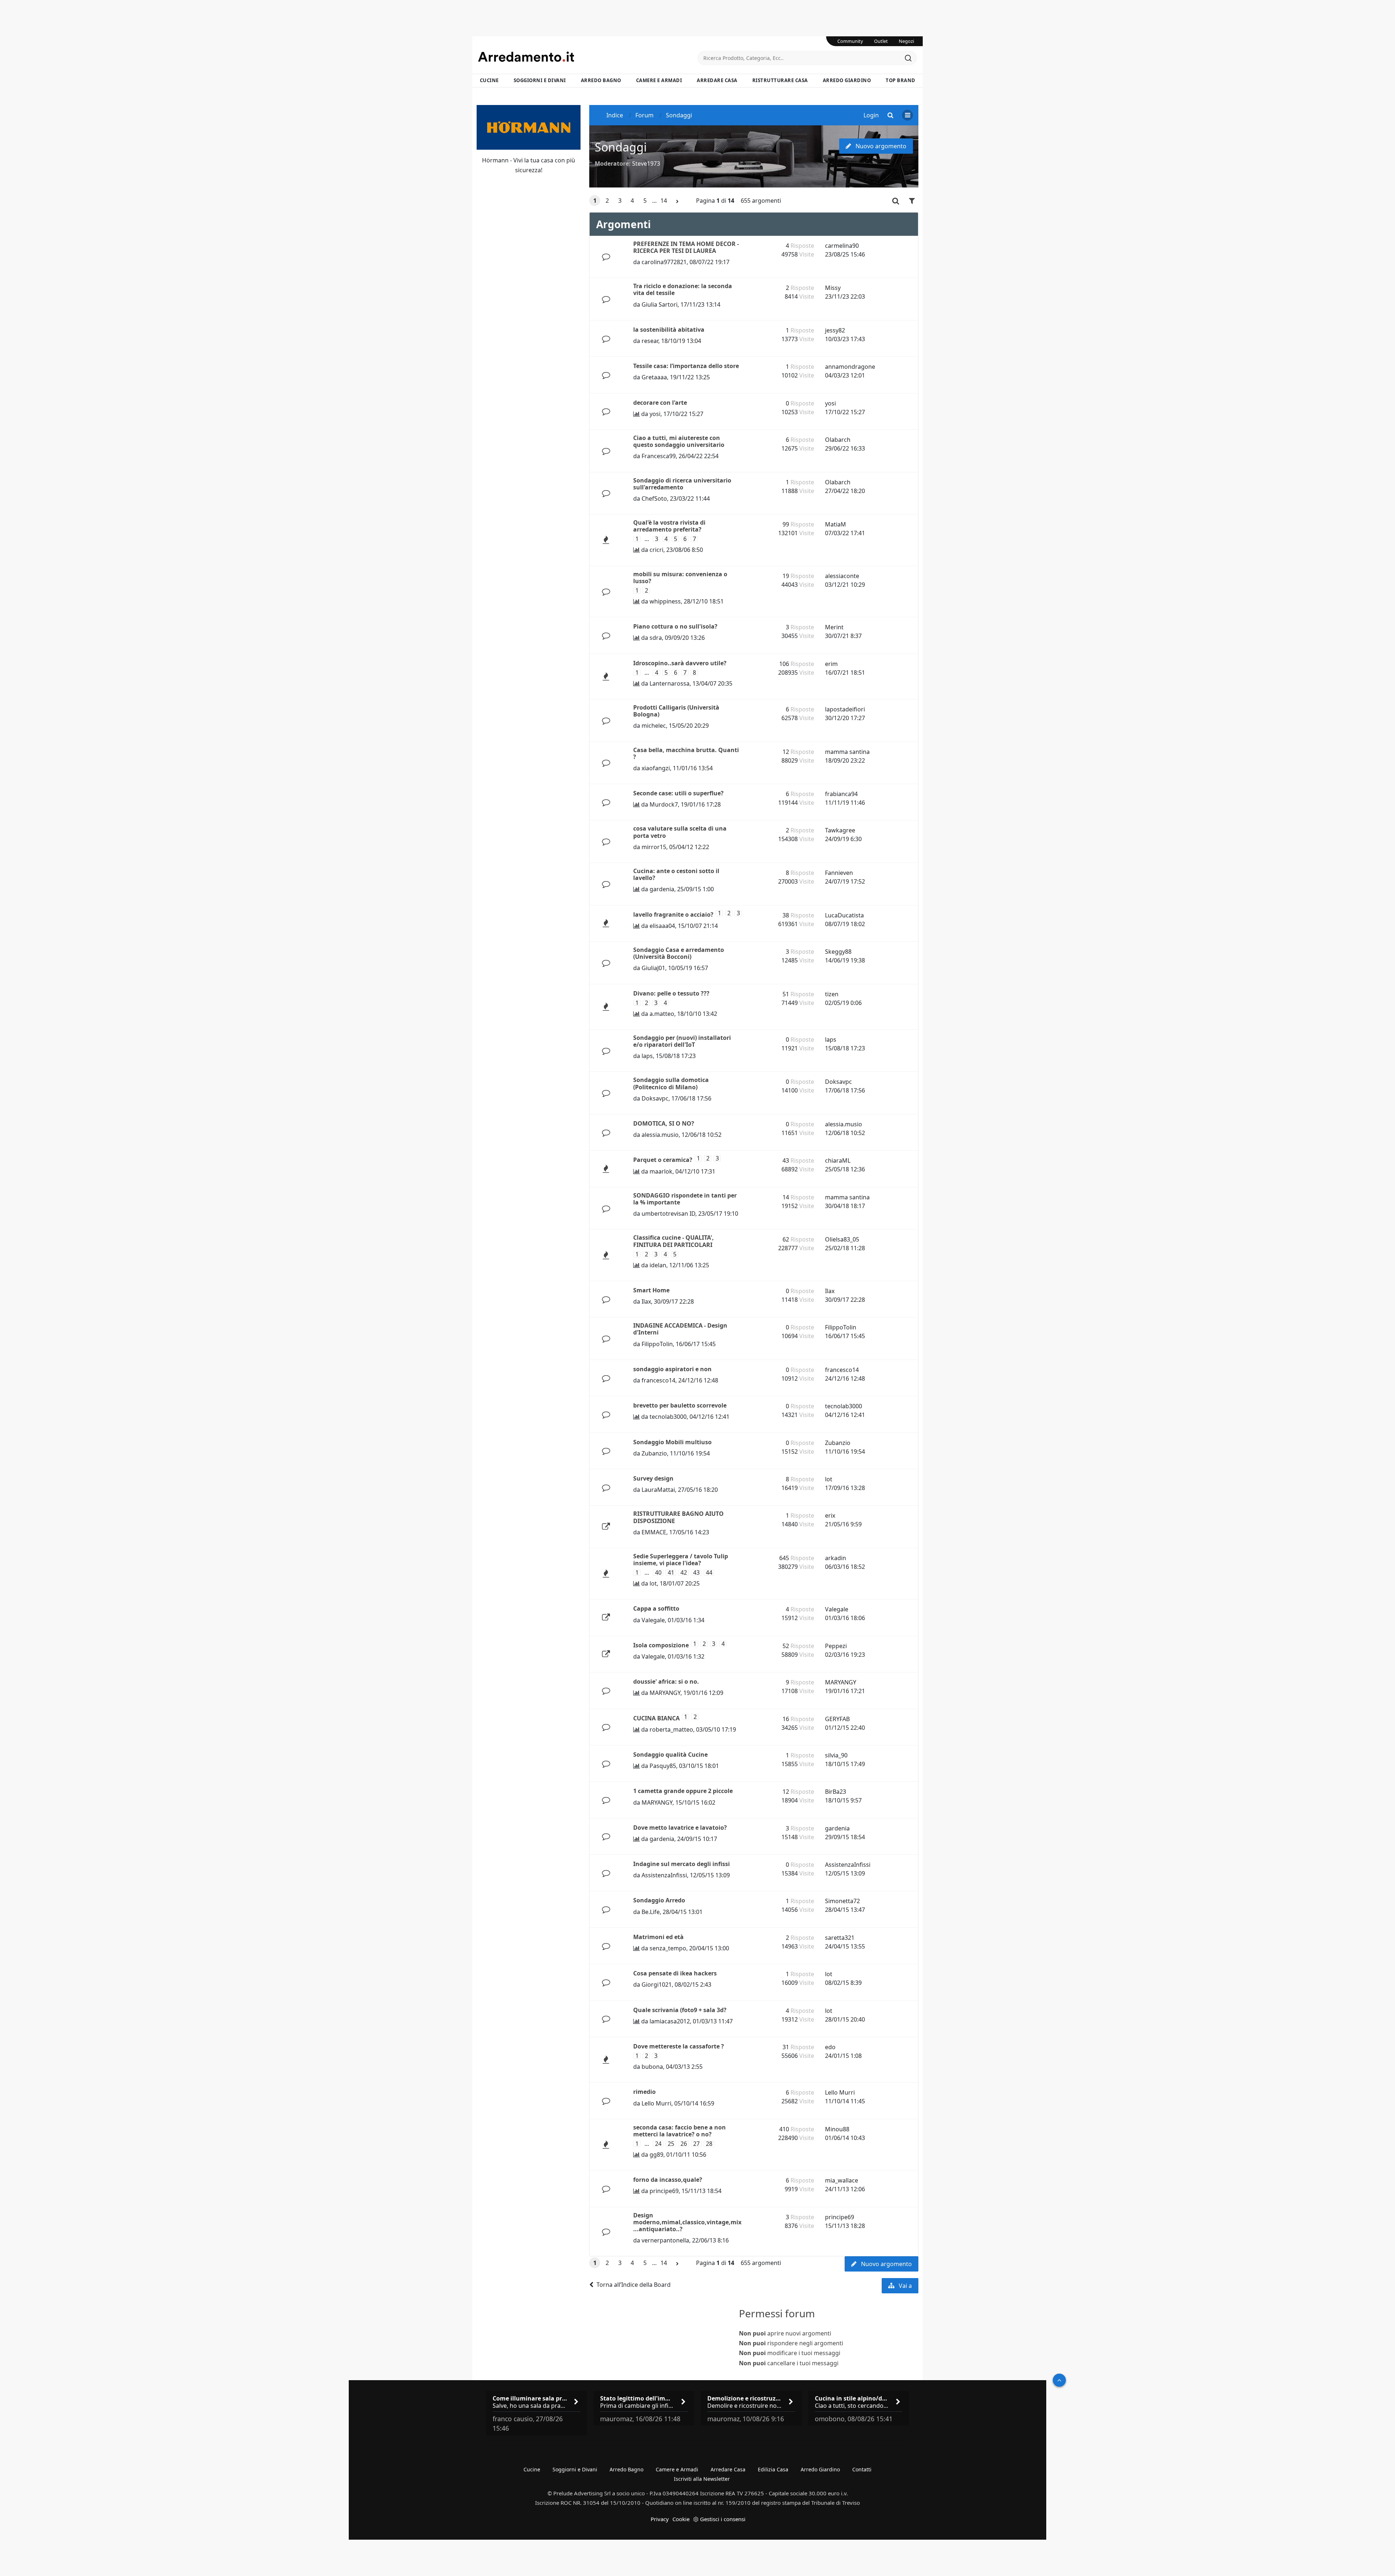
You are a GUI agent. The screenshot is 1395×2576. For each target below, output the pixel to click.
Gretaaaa (654, 377)
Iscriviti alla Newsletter (702, 2479)
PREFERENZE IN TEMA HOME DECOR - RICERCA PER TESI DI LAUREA (686, 247)
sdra (656, 638)
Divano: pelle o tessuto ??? (671, 993)
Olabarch (838, 440)
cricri (656, 550)
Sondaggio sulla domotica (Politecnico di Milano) (671, 1083)
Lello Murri (656, 2103)
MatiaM (836, 524)
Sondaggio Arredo (659, 1900)
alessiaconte (842, 576)
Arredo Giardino (847, 80)
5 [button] (645, 201)
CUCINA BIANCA (656, 1718)
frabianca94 (841, 794)
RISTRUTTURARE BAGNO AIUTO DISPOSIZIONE (678, 1517)
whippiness (665, 601)
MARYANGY (665, 1693)
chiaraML (838, 1160)
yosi (655, 414)
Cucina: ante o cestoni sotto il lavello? (676, 874)
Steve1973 (646, 163)
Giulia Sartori (660, 304)
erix (830, 1515)
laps (647, 1056)
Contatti (862, 2469)
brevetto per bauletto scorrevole (680, 1405)
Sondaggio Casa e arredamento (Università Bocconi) (679, 953)
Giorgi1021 (657, 1985)
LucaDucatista (844, 915)
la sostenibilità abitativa (669, 330)
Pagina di (715, 201)
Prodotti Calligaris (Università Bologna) (676, 711)
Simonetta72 (842, 1901)
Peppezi (836, 1646)
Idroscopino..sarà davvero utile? (680, 663)
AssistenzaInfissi (664, 1875)
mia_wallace (842, 2180)
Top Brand (901, 80)
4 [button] (632, 201)
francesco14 (658, 1380)
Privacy (660, 2519)
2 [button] (607, 201)
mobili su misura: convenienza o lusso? (680, 578)
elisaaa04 (662, 926)
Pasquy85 (663, 1766)
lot (829, 1479)
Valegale (653, 1620)
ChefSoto (654, 498)
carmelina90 (842, 246)
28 (709, 2144)
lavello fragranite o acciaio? (673, 914)
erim (831, 664)
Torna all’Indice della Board (634, 2285)
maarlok (661, 1171)
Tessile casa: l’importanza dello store (686, 366)
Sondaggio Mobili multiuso (672, 1442)
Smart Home (651, 1290)
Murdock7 (664, 804)
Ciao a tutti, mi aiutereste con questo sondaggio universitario (679, 441)
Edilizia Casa (773, 2469)
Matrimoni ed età (658, 1937)
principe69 (664, 2191)
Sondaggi (621, 147)
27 (696, 2144)
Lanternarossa (670, 683)
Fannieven (839, 873)
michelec (654, 726)
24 (658, 2144)
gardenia (662, 889)
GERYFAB (837, 1719)
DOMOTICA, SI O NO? (664, 1123)
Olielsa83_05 (842, 1239)
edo (830, 2047)
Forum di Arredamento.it (588, 57)
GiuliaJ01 (653, 968)
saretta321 (840, 1938)
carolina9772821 (664, 262)
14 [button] (664, 201)
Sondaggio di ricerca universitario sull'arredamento (682, 484)
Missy (833, 288)
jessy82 (835, 330)
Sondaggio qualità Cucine (670, 1755)
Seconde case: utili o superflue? (678, 793)
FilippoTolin (657, 1344)
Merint (834, 627)
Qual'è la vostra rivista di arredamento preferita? (669, 526)
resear (650, 341)
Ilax (646, 1301)
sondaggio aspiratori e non (672, 1369)
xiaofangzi (656, 768)
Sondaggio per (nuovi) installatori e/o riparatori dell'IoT (682, 1041)
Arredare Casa (717, 80)
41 (671, 1573)
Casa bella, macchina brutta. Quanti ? (686, 753)
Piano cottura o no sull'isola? (675, 626)
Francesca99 (659, 456)
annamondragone (850, 367)
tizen (832, 994)
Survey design (653, 1478)
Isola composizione (661, 1645)
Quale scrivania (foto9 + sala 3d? (680, 2010)
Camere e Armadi (659, 80)
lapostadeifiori (845, 709)
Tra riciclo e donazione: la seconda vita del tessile (683, 289)
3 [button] (620, 201)
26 (684, 2144)
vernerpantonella (665, 2240)
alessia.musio (660, 1135)
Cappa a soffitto (656, 1608)
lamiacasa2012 (670, 2021)
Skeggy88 (838, 952)
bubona (652, 2067)
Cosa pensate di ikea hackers (675, 1973)
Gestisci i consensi (723, 2519)
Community (850, 41)
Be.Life (651, 1912)
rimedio (644, 2092)
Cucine (489, 80)
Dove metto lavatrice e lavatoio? (680, 1828)
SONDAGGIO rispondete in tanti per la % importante (685, 1199)
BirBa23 (836, 1792)
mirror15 (654, 847)
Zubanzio (654, 1453)
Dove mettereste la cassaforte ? (679, 2046)
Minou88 (837, 2129)
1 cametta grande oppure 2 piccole (683, 1791)
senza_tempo (668, 1948)
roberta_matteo (671, 1729)
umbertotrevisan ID (668, 1214)
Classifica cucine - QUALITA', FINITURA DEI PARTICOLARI (674, 1241)
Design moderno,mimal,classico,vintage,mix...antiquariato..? (687, 2222)
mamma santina (847, 752)
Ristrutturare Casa (780, 80)
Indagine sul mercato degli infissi (682, 1864)
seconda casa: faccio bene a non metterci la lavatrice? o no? (680, 2131)
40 (658, 1573)
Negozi (906, 41)
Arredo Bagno (601, 80)
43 (696, 1573)
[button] (678, 201)
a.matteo (662, 1014)
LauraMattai (658, 1490)
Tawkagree (840, 830)
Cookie (681, 2519)
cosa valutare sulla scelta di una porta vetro (680, 832)
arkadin (836, 1558)
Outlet (881, 41)
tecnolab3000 (668, 1417)
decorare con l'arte (660, 403)
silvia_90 (836, 1755)
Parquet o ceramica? (663, 1160)
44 (709, 1573)
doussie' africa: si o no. (666, 1681)
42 (684, 1573)
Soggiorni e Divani (540, 80)
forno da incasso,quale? (668, 2180)
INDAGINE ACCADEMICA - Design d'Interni (680, 1329)
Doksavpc (655, 1098)
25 (671, 2144)
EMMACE (654, 1532)
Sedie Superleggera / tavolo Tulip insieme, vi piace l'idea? (681, 1560)
